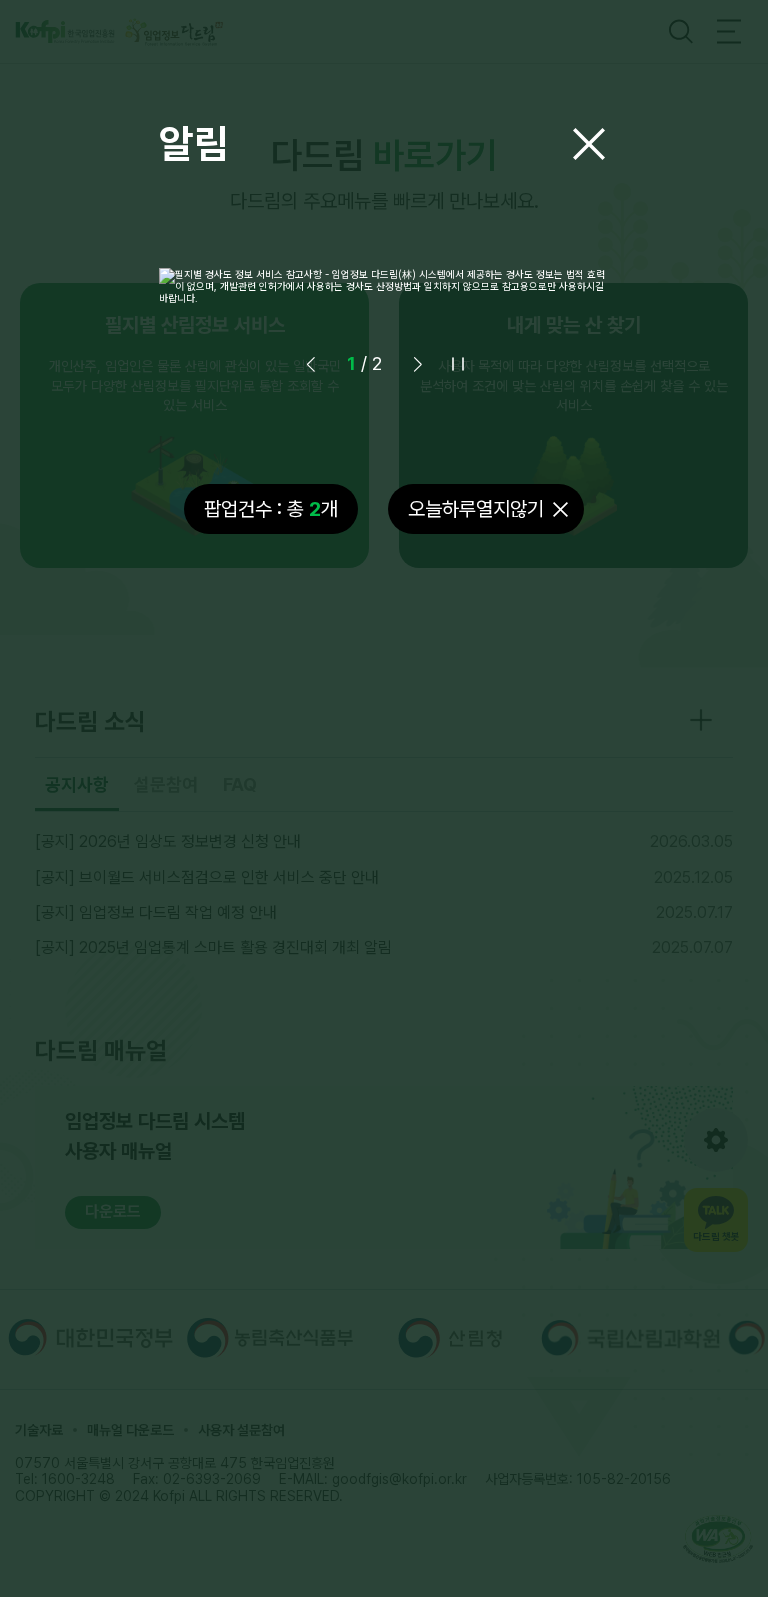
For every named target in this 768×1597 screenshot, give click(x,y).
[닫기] (589, 144)
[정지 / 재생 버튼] (458, 364)
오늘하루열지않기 (476, 509)
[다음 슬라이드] (418, 364)
